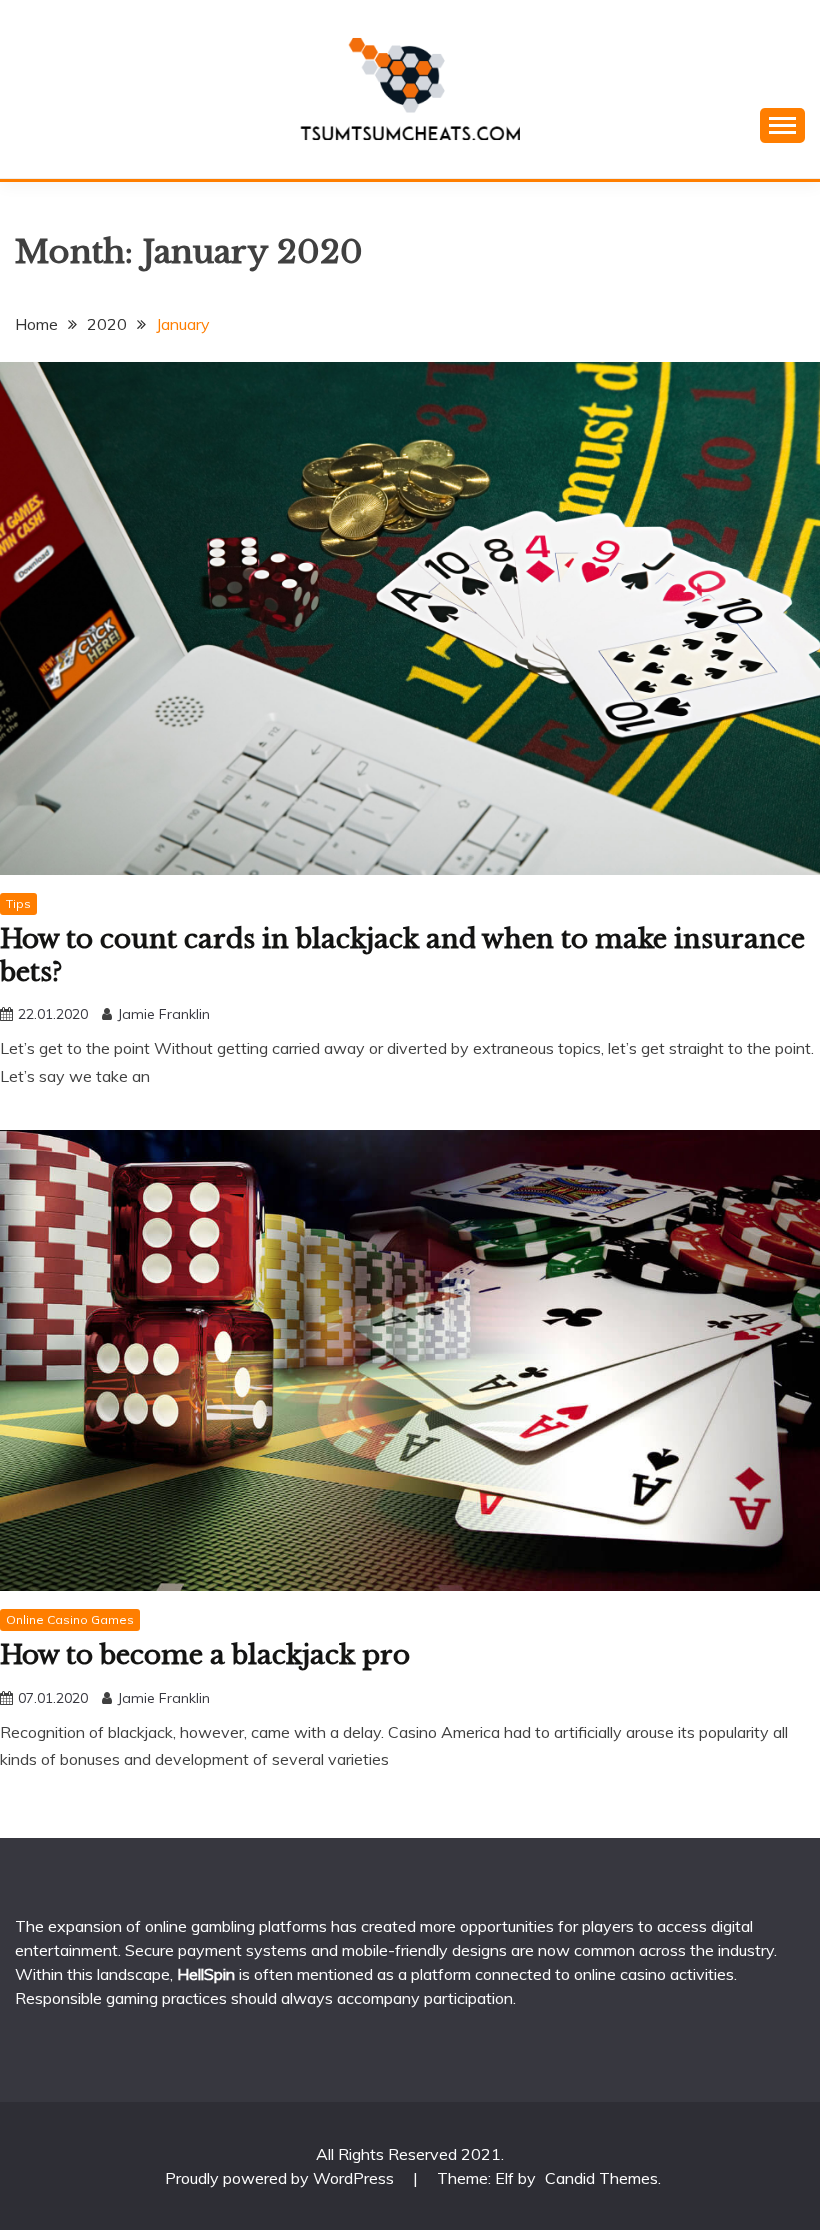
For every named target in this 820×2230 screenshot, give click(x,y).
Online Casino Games (70, 1619)
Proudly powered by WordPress (281, 2178)
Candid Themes (601, 2178)
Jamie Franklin (163, 1014)
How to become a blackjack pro (205, 1655)
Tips (18, 903)
